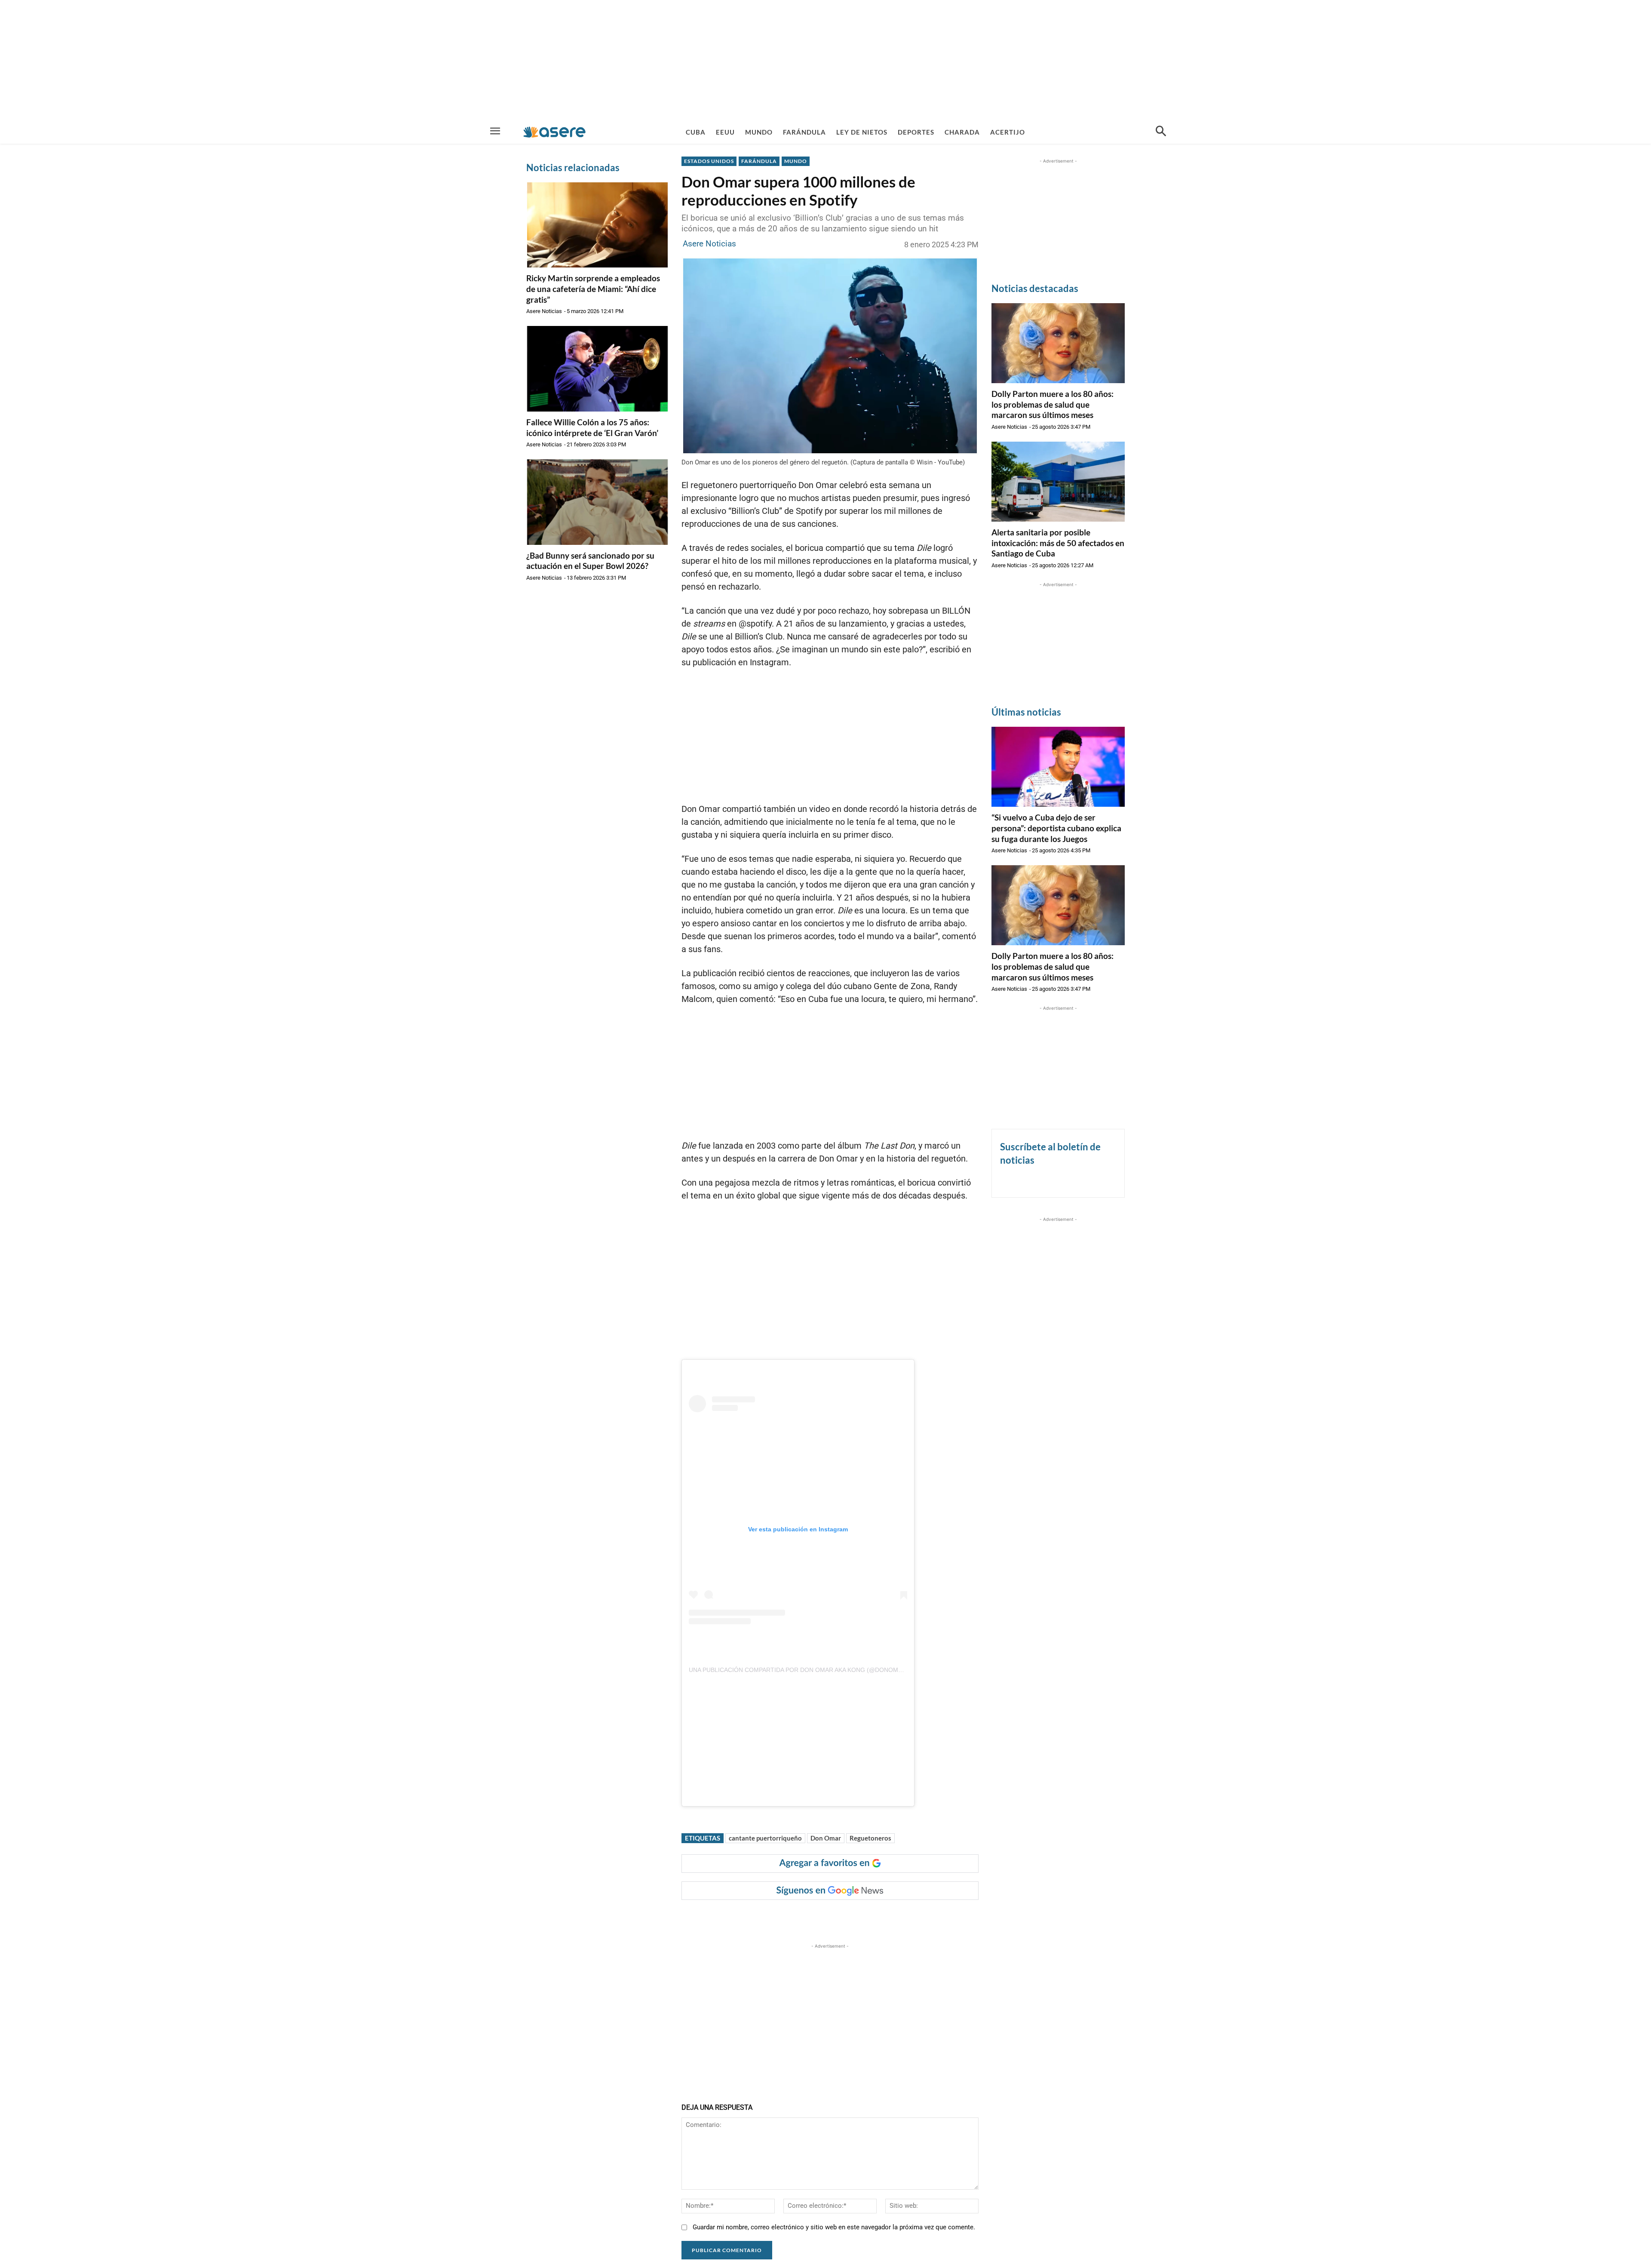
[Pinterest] (789, 1917)
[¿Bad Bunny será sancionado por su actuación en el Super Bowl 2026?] (597, 502)
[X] (770, 1917)
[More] (849, 1917)
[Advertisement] (825, 60)
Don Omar (826, 1838)
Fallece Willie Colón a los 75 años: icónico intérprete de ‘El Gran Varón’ (592, 427)
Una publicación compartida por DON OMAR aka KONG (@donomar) (799, 1670)
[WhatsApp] (809, 1917)
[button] (1161, 132)
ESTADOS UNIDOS (709, 161)
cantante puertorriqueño (765, 1838)
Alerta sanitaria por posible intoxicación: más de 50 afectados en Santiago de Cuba (1058, 543)
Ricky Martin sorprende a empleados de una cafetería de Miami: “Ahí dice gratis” (593, 289)
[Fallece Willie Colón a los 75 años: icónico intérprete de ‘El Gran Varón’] (597, 369)
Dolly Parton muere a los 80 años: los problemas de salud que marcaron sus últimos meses (1053, 404)
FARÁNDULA (759, 161)
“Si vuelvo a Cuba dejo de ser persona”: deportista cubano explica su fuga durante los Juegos (1056, 828)
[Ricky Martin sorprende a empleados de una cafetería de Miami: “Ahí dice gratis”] (597, 225)
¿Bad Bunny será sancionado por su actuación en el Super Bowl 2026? (590, 561)
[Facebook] (750, 1917)
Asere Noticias (544, 311)
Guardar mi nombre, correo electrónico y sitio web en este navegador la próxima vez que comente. (834, 2227)
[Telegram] (829, 1917)
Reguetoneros (870, 1838)
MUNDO (796, 161)
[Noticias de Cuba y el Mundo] (554, 132)
